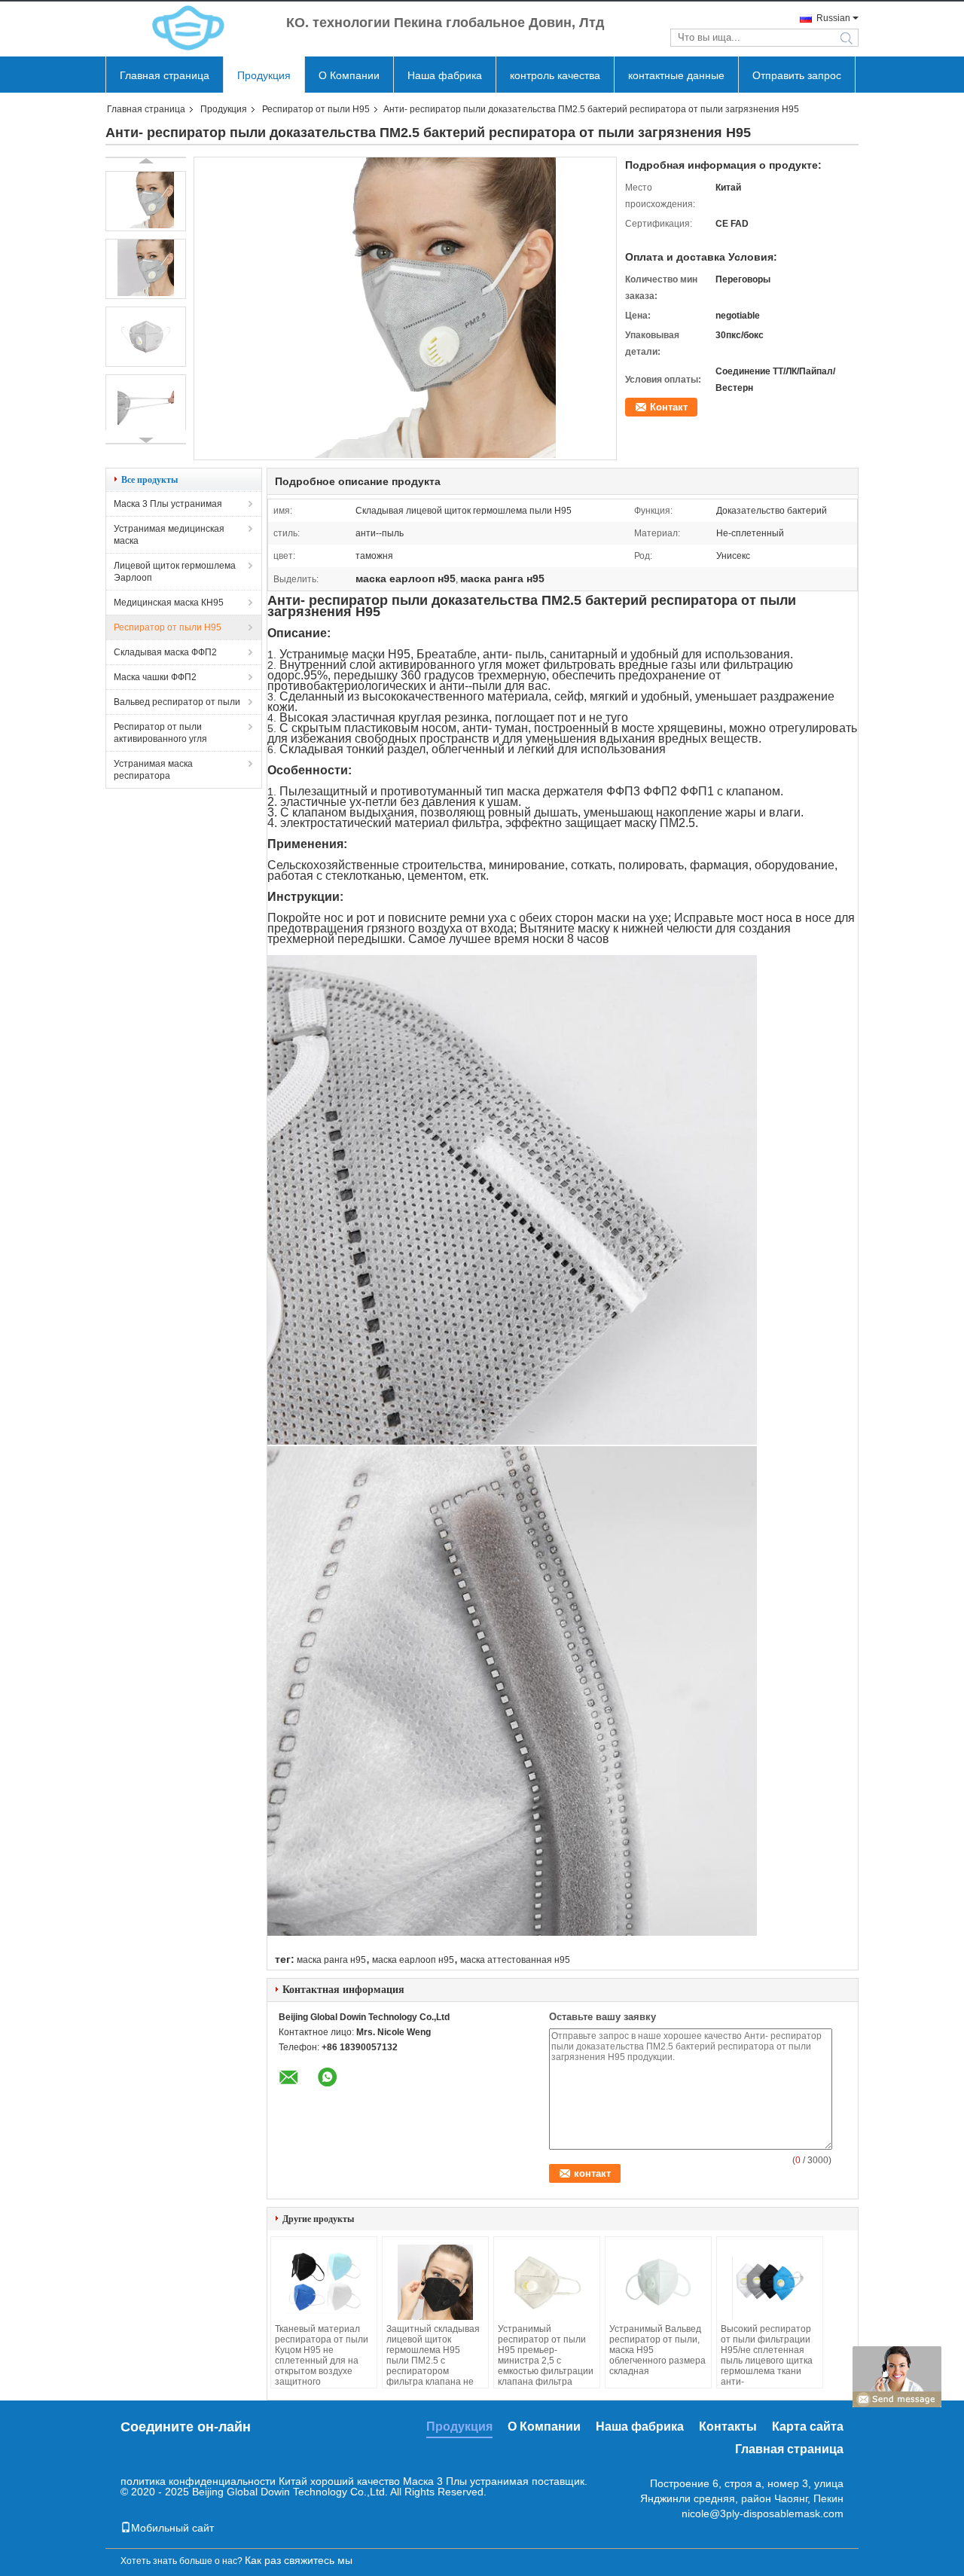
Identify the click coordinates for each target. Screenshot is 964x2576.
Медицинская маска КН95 (169, 603)
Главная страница (165, 75)
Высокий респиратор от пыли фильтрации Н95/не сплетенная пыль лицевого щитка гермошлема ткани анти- (767, 2355)
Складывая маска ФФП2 (165, 652)
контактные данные (676, 75)
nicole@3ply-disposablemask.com (763, 2513)
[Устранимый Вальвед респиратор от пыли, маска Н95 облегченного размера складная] (658, 2282)
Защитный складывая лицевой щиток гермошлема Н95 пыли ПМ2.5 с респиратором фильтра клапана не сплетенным (433, 2361)
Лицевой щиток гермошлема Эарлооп (175, 572)
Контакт (669, 407)
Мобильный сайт (172, 2528)
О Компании (349, 75)
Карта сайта (808, 2426)
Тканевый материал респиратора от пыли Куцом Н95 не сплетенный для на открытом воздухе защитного (322, 2355)
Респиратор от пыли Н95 (316, 109)
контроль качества (555, 75)
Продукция (264, 75)
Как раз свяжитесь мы (299, 2560)
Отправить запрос (797, 75)
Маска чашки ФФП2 (155, 677)
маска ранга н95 (331, 1960)
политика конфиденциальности (198, 2481)
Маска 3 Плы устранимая (168, 504)
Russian (833, 18)
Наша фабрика (445, 75)
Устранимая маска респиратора (153, 770)
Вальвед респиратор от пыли (177, 702)
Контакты (728, 2426)
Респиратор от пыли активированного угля (160, 733)
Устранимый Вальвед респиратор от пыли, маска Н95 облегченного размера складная (657, 2350)
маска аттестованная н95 (515, 1960)
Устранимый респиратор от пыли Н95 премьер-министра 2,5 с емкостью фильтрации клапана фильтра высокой (546, 2361)
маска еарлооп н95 (413, 1960)
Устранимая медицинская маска (169, 535)
